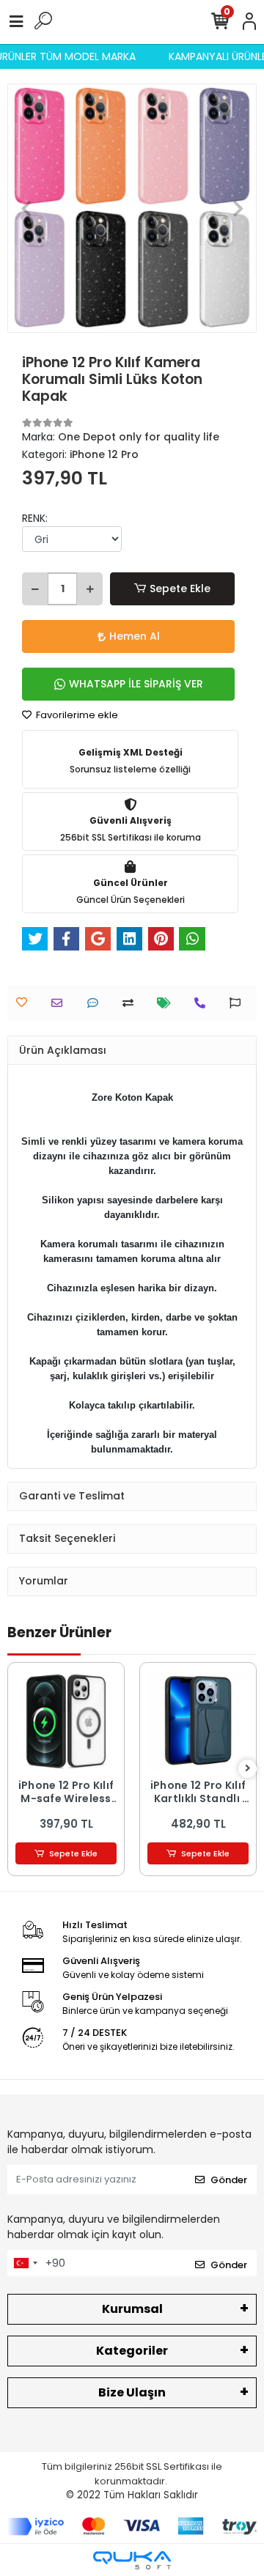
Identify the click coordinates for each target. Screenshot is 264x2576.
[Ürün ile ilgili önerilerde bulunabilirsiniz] (239, 1003)
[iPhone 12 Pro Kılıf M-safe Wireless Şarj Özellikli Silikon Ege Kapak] (66, 1721)
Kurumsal (132, 2309)
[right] (248, 1769)
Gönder (229, 2180)
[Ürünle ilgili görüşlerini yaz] (96, 1003)
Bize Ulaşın (132, 2392)
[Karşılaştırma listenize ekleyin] (132, 1003)
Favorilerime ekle (76, 715)
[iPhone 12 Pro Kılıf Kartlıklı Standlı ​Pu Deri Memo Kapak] (198, 1721)
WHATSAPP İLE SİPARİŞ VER (136, 684)
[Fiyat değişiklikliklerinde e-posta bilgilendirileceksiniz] (168, 1003)
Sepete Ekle (180, 588)
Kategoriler (132, 2351)
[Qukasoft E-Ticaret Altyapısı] (132, 2560)
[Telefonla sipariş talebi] (203, 1003)
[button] (26, 208)
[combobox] (25, 2263)
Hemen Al (135, 636)
